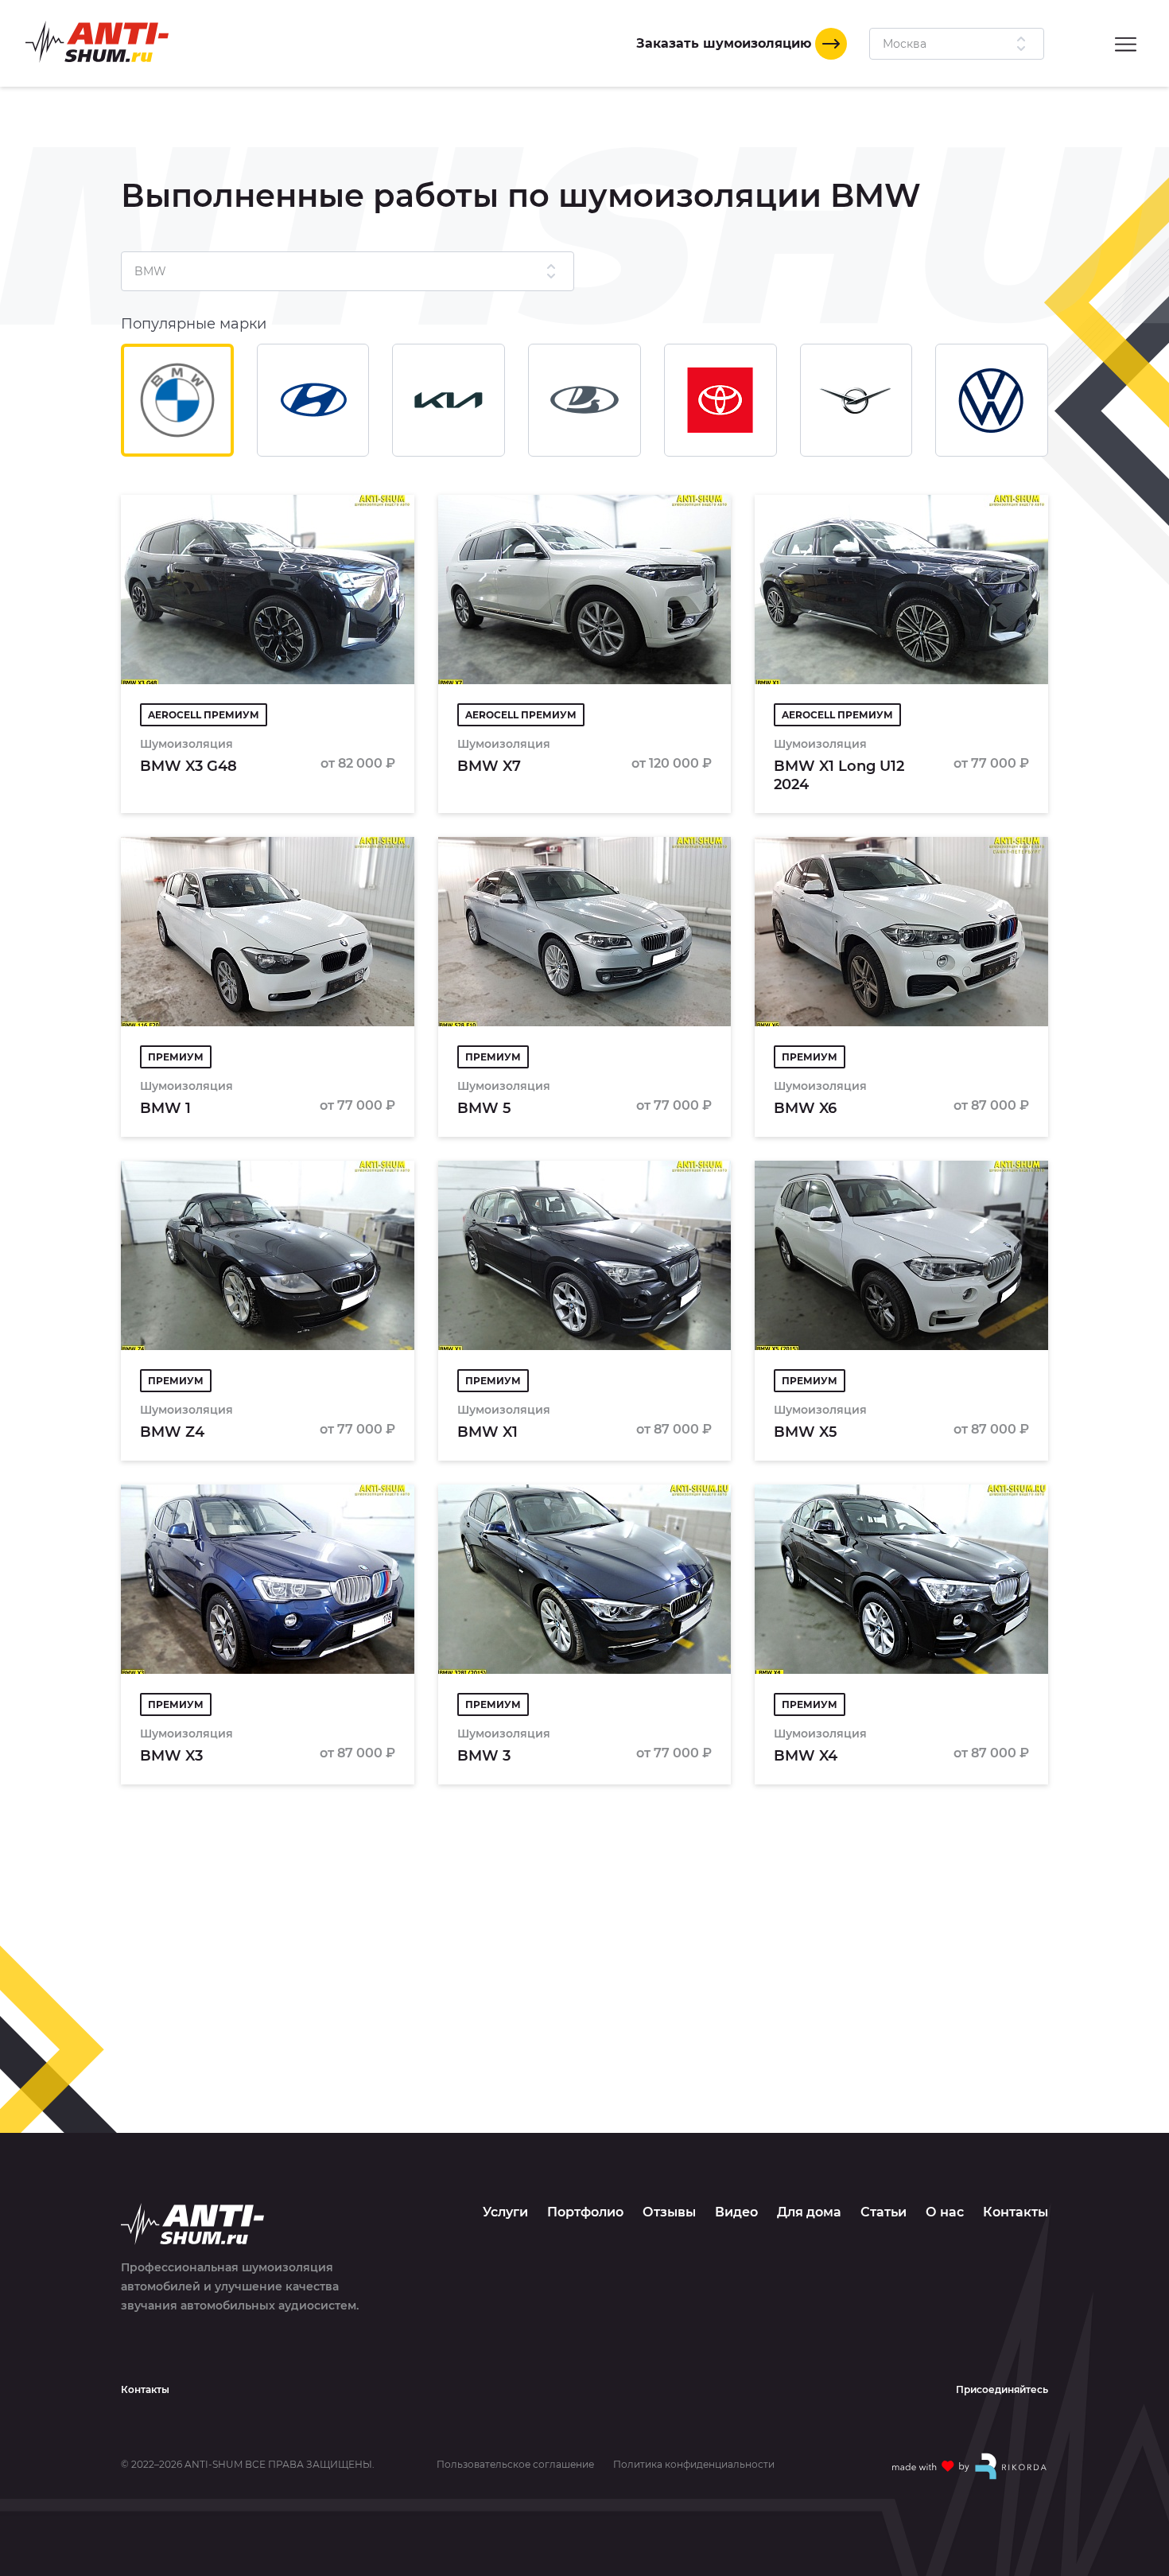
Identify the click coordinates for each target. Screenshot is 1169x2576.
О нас (945, 2212)
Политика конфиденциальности (694, 2465)
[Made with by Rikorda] (970, 2466)
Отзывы (669, 2212)
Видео (736, 2212)
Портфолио (585, 2212)
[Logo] (97, 42)
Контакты (1016, 2212)
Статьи (884, 2212)
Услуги (505, 2212)
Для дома (809, 2212)
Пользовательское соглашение (515, 2465)
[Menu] (1126, 43)
